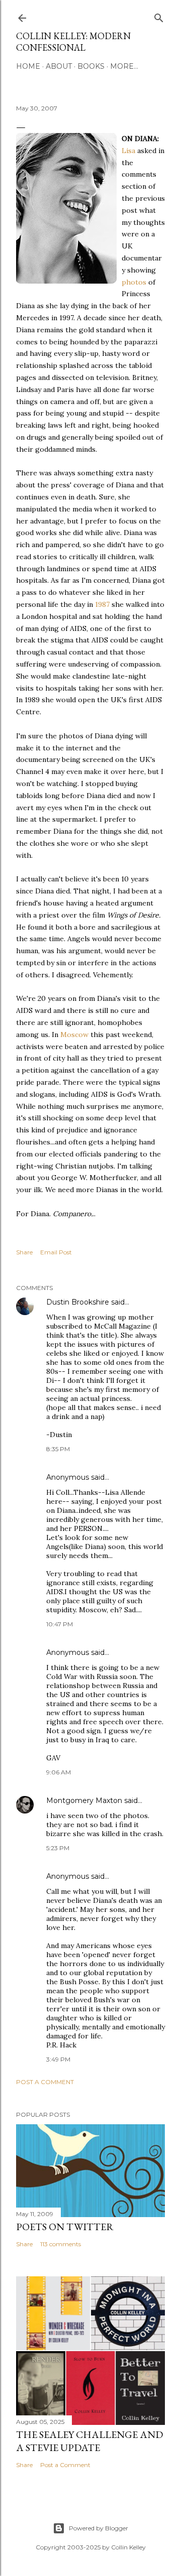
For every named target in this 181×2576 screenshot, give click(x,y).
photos (134, 282)
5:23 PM (58, 1848)
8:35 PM (58, 1449)
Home (28, 66)
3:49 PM (58, 2059)
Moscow (74, 1035)
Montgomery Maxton (84, 1800)
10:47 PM (60, 1624)
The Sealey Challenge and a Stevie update (89, 2441)
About (59, 66)
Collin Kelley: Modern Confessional (73, 42)
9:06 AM (59, 1772)
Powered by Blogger (99, 2528)
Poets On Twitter (65, 2227)
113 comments (61, 2244)
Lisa (128, 151)
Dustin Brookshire (78, 1302)
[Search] (159, 16)
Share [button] (24, 1252)
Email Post (56, 1252)
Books (91, 66)
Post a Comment (45, 2082)
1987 (102, 604)
